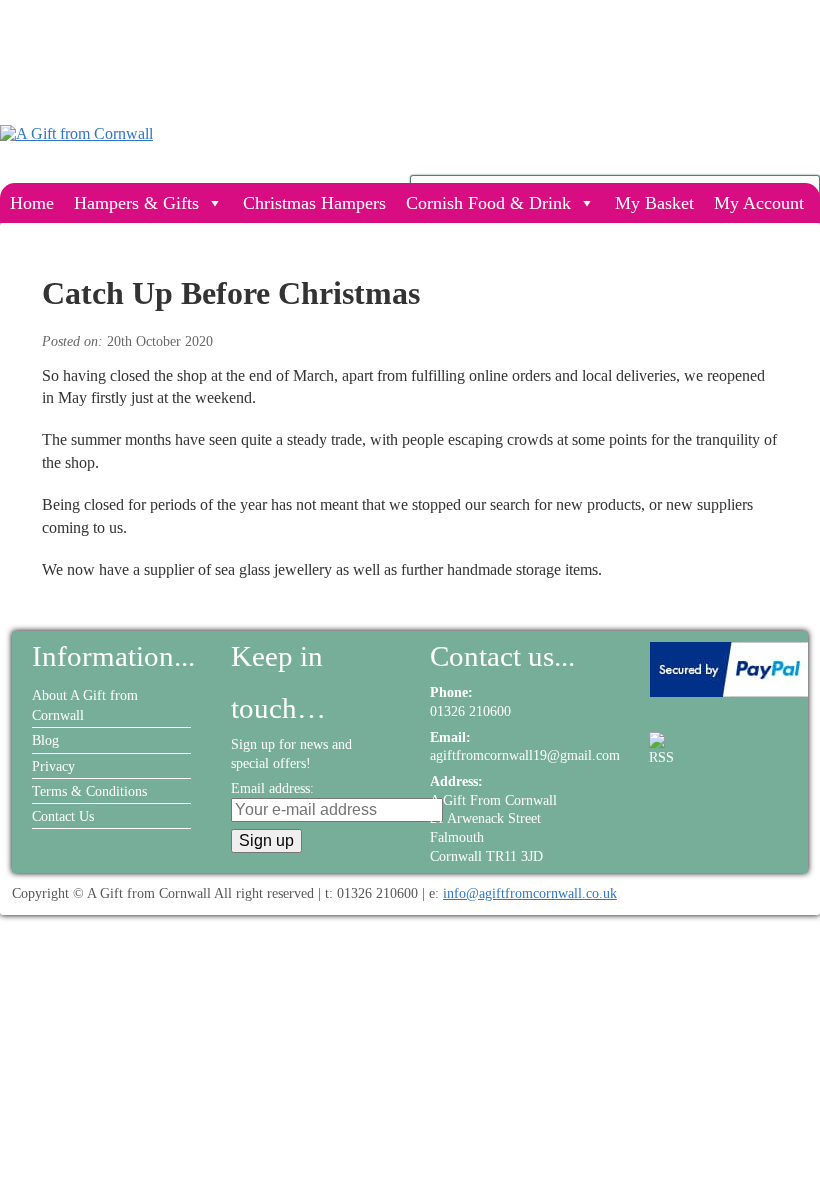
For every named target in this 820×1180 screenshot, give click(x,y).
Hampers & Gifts (136, 203)
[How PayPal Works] (729, 692)
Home (32, 203)
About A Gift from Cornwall (85, 705)
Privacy (53, 766)
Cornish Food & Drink (488, 203)
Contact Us (63, 816)
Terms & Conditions (89, 791)
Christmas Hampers (314, 203)
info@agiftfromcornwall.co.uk (530, 893)
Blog (45, 740)
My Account (759, 203)
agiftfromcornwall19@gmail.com (525, 755)
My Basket (654, 203)
